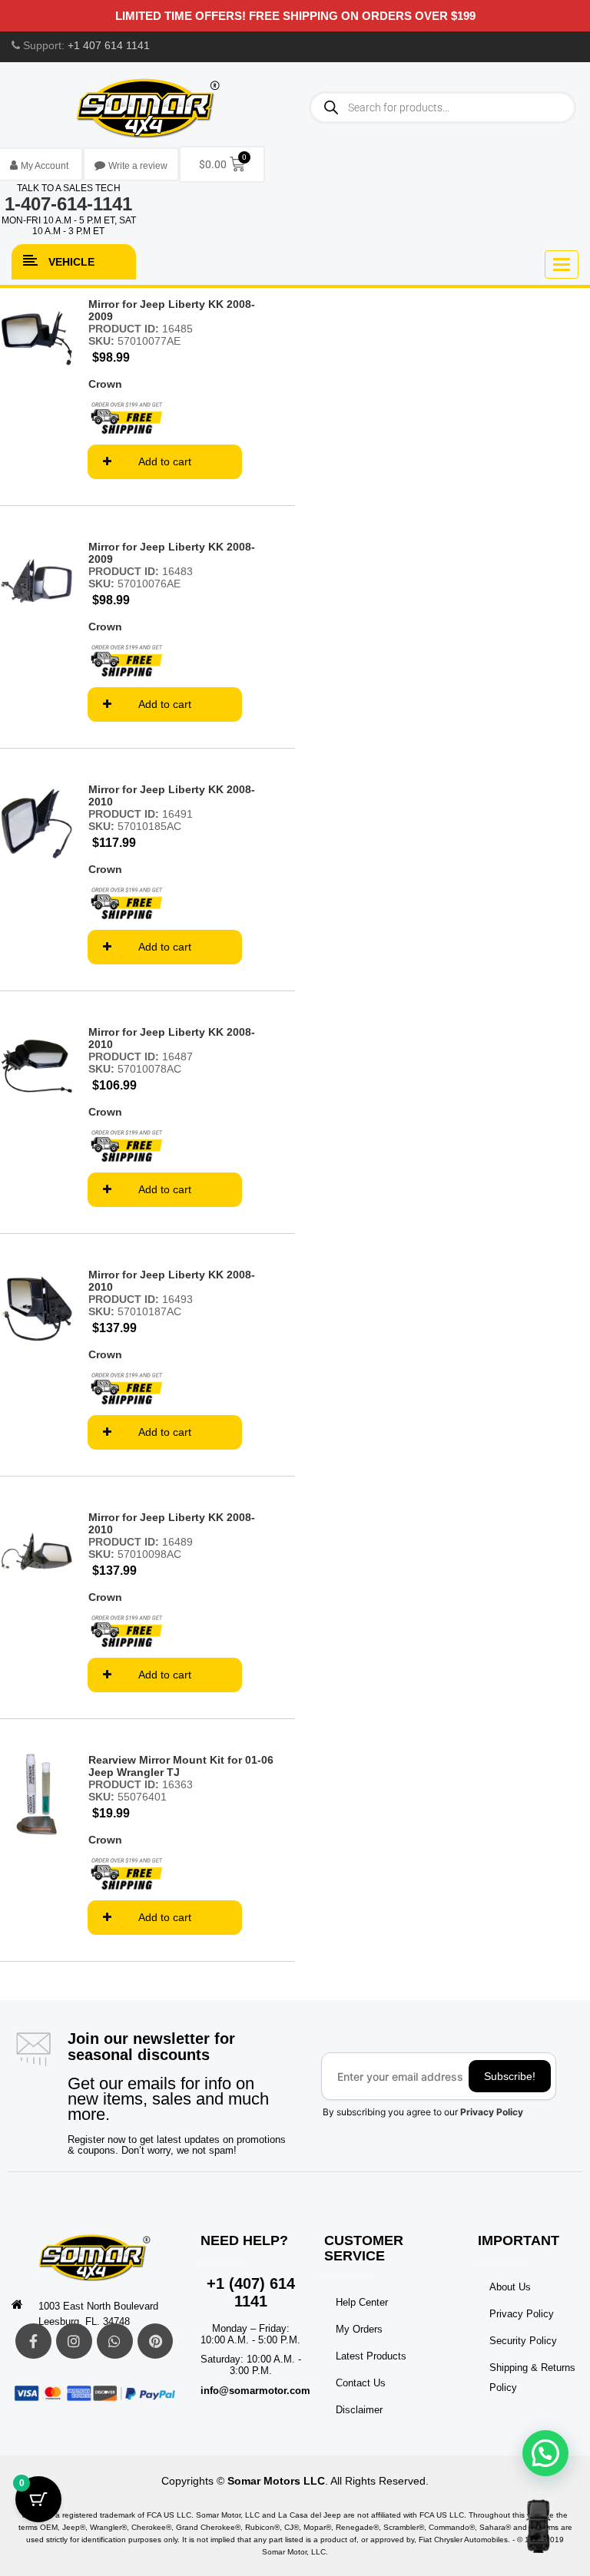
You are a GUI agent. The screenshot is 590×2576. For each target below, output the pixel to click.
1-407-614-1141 (68, 204)
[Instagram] (74, 2341)
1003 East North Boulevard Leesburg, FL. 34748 (98, 2314)
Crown (105, 384)
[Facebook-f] (33, 2341)
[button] (545, 2453)
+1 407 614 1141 (109, 45)
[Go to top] (538, 2526)
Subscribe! (510, 2076)
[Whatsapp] (115, 2341)
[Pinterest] (156, 2341)
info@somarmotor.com (255, 2391)
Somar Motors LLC (276, 2481)
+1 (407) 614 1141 (251, 2292)
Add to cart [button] (165, 461)
